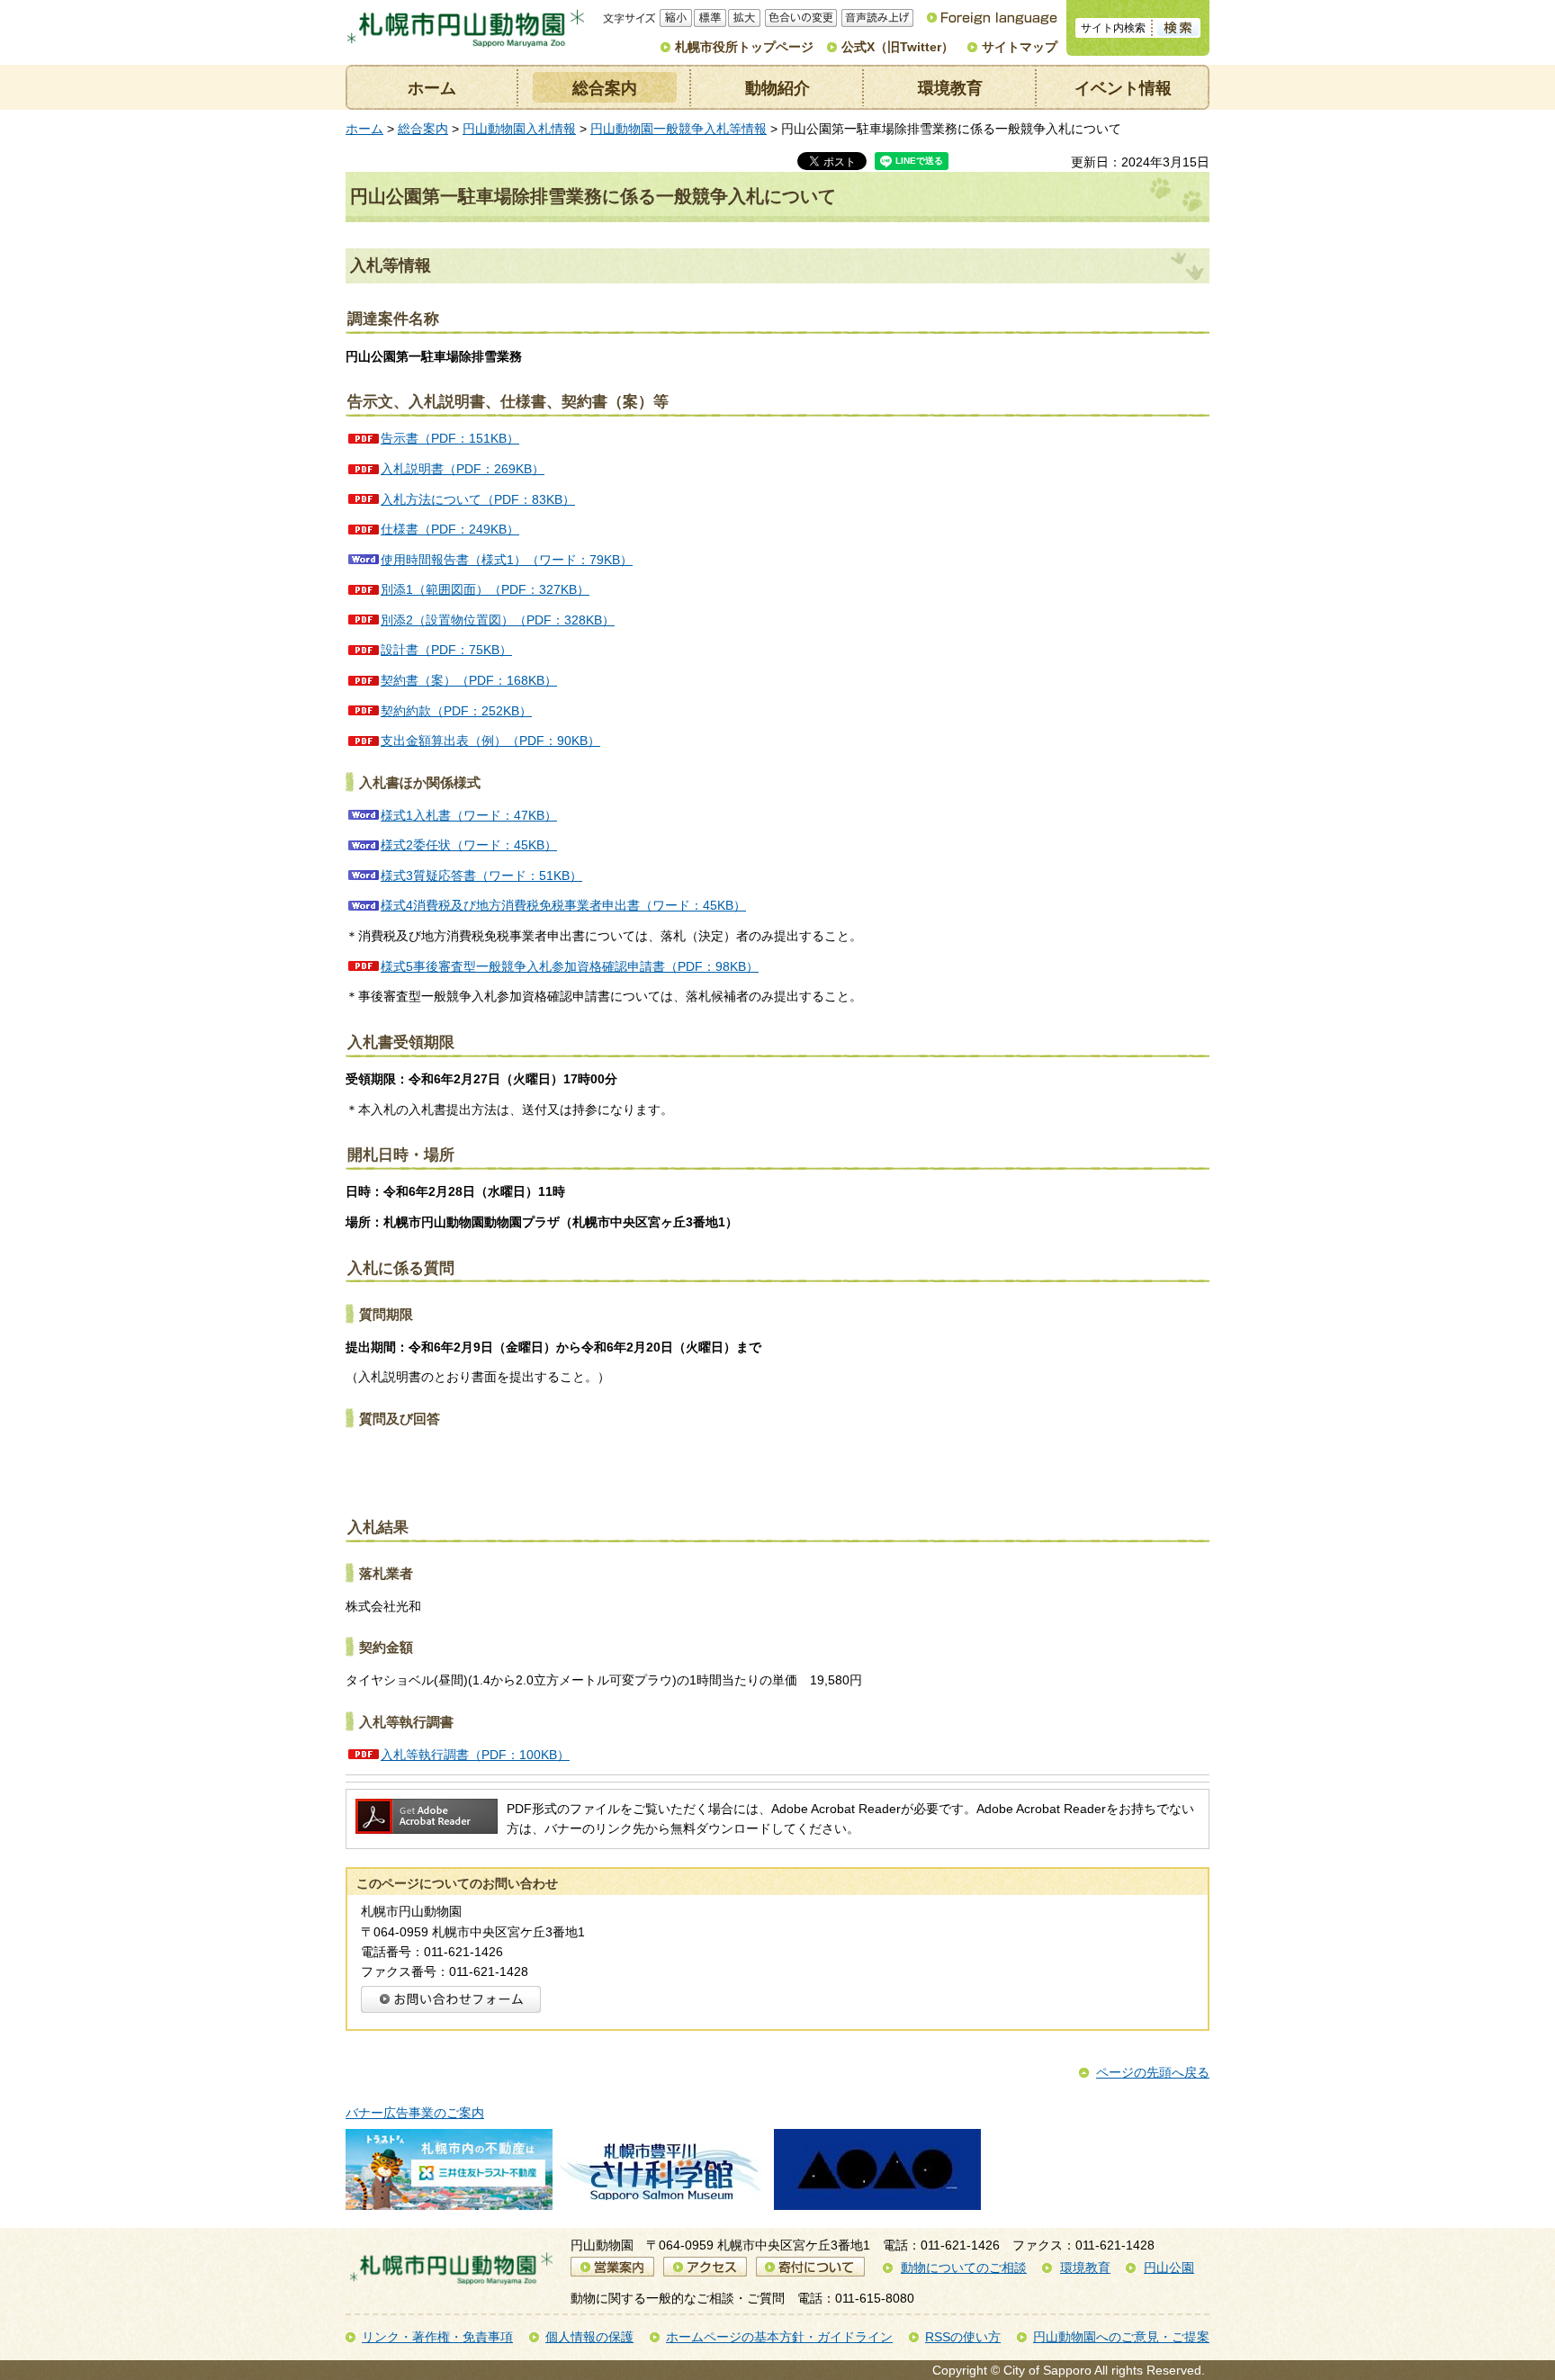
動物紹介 (777, 88)
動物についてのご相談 (964, 2268)
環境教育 (950, 88)
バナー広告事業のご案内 (415, 2113)
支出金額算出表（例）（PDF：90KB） (490, 741)
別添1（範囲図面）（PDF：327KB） (485, 589)
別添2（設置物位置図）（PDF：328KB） (498, 620)
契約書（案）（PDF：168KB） (469, 680)
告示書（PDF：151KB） (450, 438)
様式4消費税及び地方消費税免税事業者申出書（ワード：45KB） (563, 905)
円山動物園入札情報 (519, 129)
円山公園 (1169, 2268)
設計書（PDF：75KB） (446, 650)
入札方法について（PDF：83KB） (478, 499)
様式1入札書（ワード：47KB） (469, 815)
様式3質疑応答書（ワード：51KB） (481, 876)
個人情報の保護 (589, 2337)
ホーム (432, 88)
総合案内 (605, 88)
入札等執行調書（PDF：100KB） (475, 1755)
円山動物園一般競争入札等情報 (679, 129)
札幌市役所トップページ (744, 47)
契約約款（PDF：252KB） (456, 711)
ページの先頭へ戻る (1153, 2072)
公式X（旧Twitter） (898, 47)
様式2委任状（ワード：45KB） (469, 845)
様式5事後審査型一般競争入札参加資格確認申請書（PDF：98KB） (570, 966)
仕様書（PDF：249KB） (450, 529)
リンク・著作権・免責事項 (437, 2337)
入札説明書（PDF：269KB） (463, 469)
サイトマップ (1020, 47)
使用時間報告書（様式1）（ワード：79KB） (507, 560)
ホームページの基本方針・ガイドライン (779, 2337)
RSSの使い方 (963, 2337)
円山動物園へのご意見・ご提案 (1121, 2337)
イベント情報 (1123, 88)
